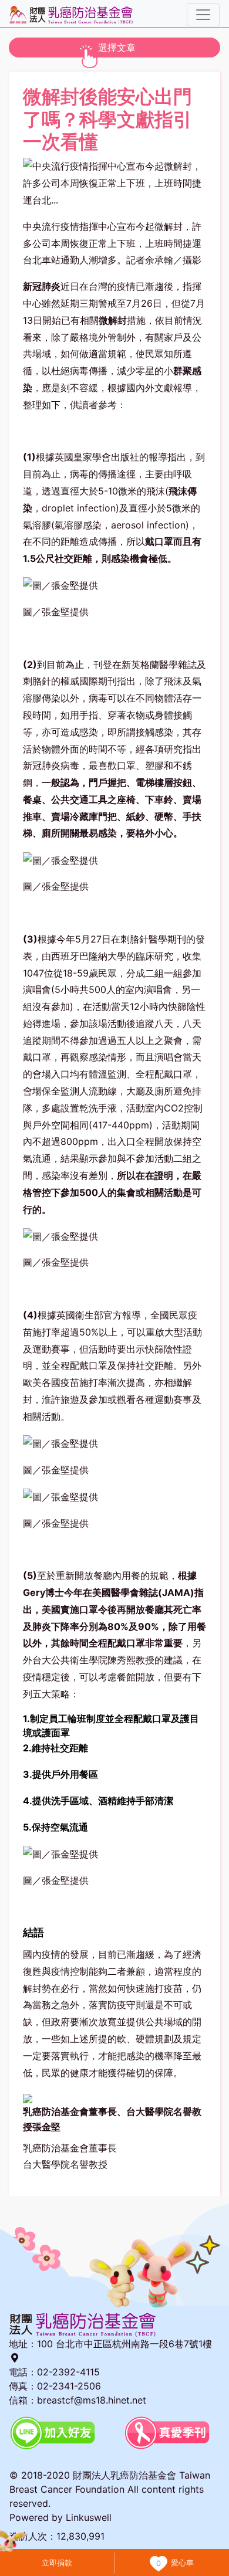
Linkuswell (89, 2517)
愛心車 (182, 2563)
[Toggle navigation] (203, 15)
